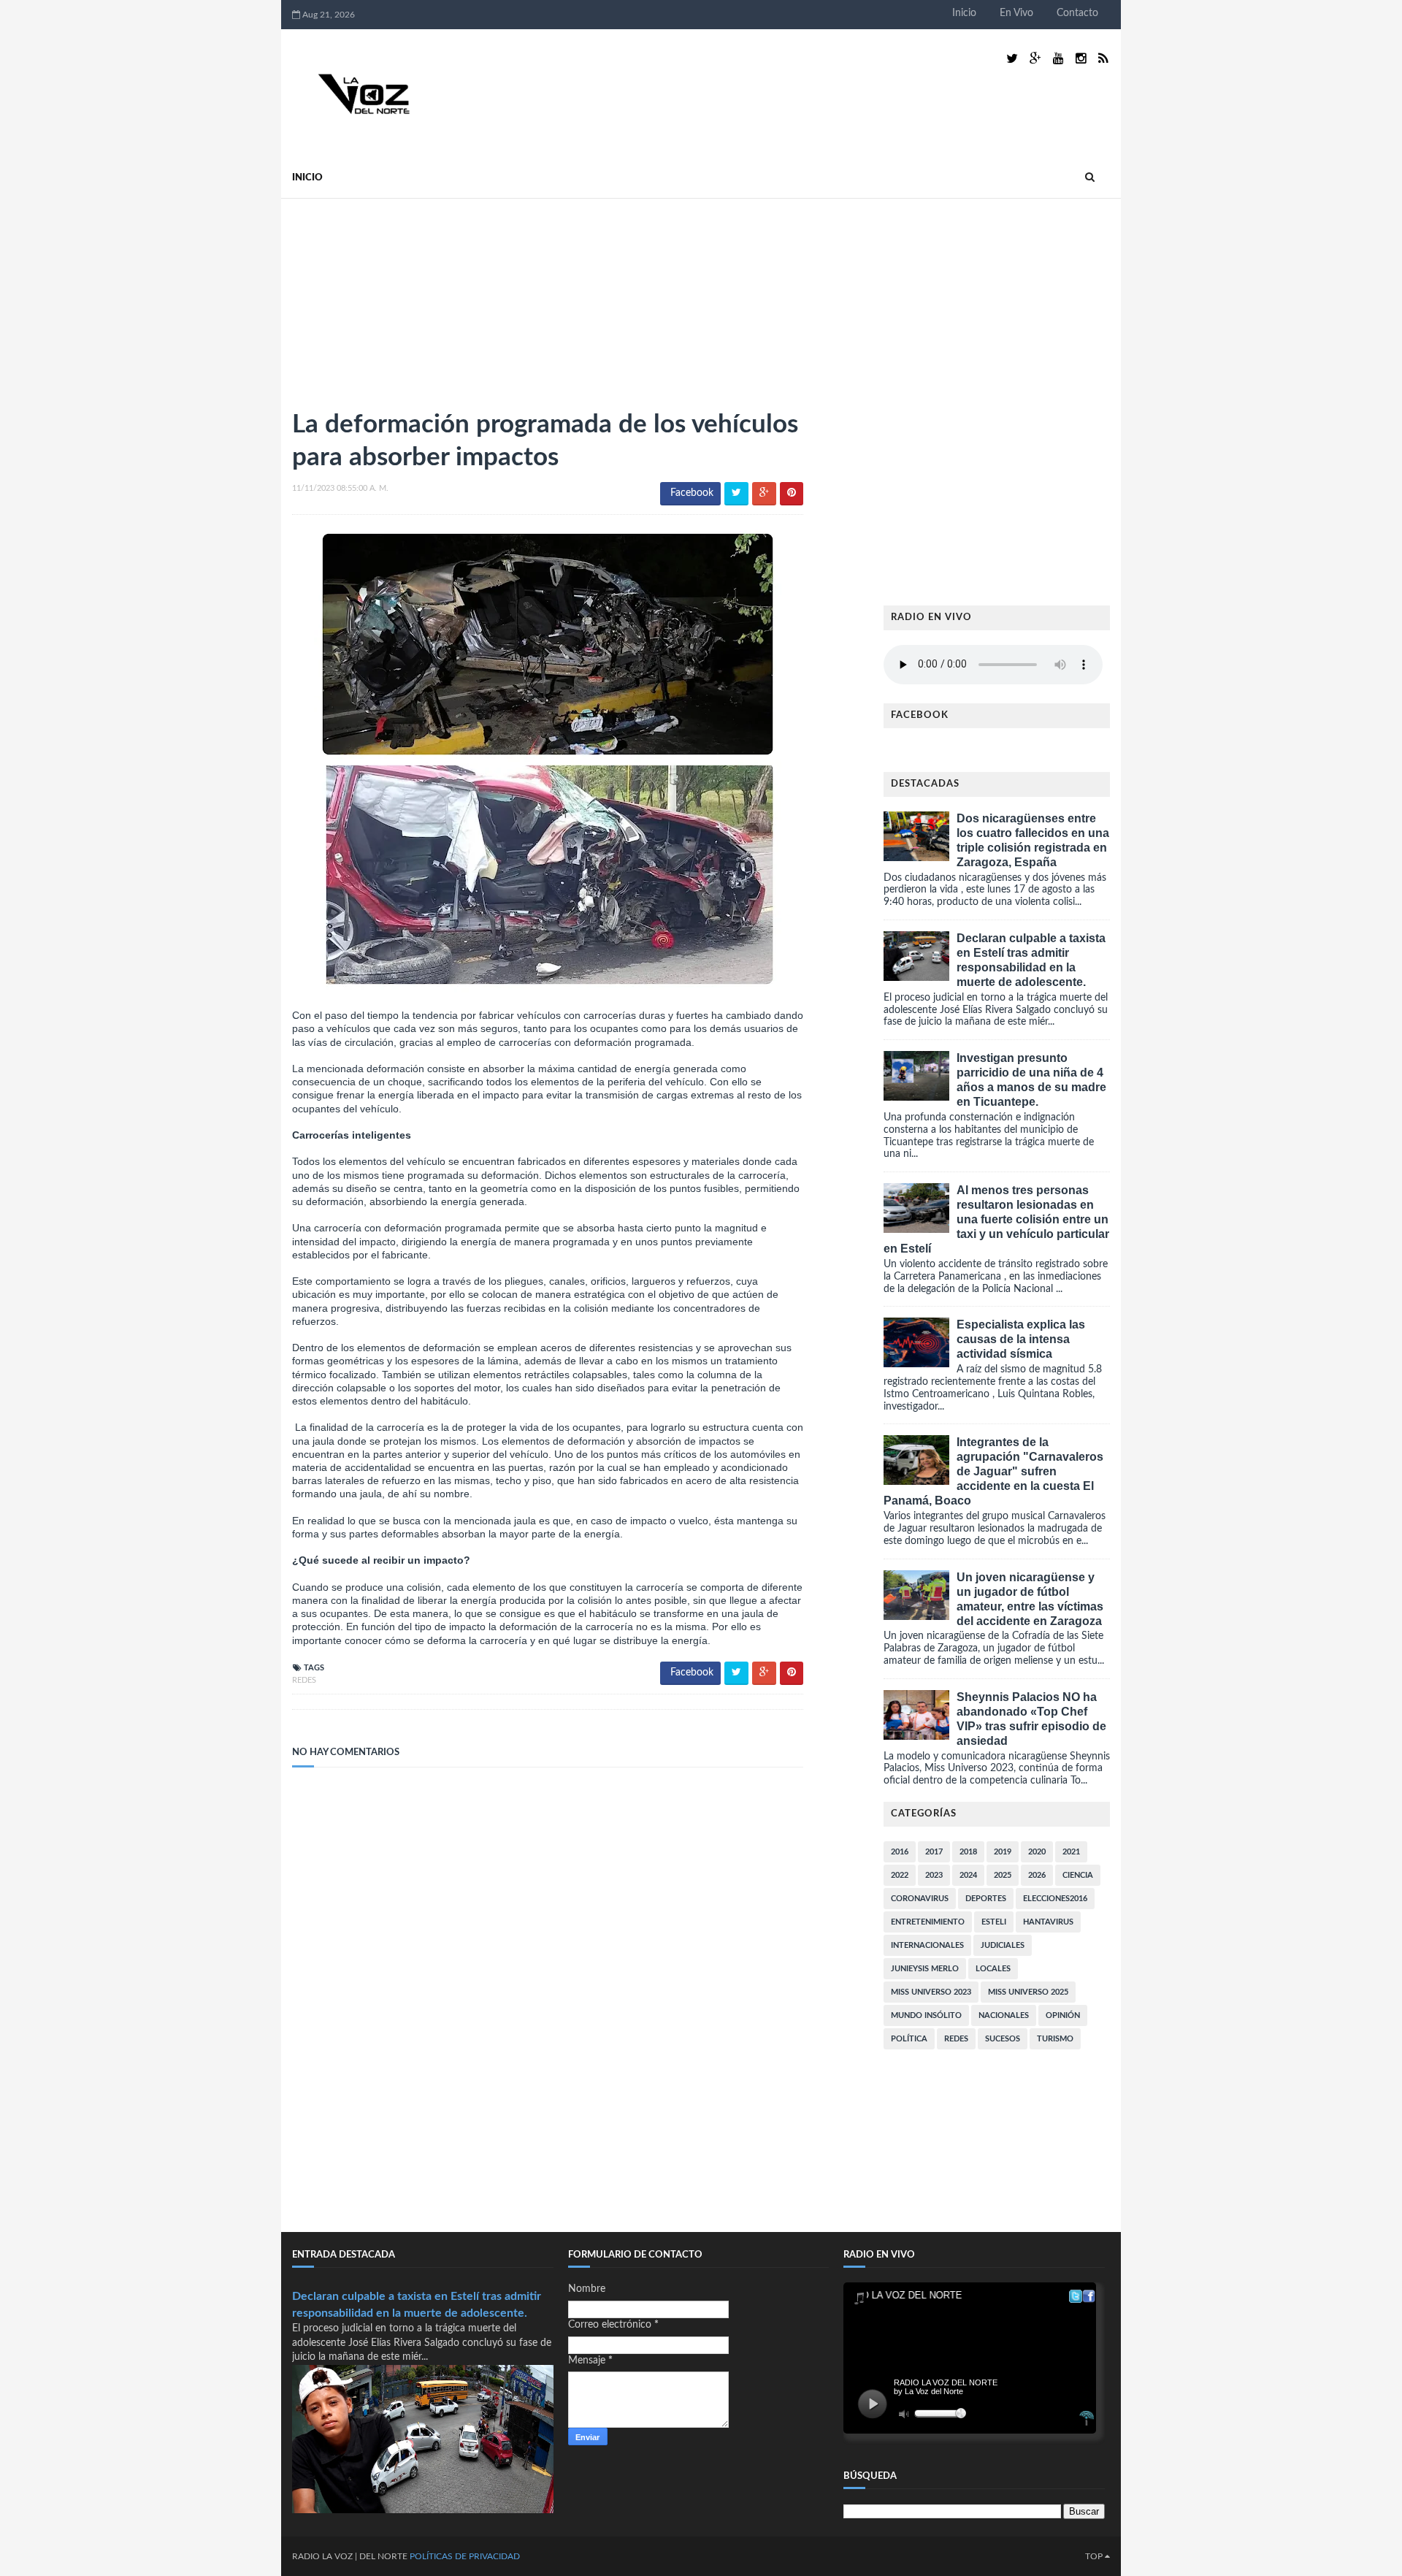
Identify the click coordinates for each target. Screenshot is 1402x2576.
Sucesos (1003, 2039)
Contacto (1077, 13)
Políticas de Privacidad (465, 2556)
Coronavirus (920, 1899)
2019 (1003, 1852)
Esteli (994, 1922)
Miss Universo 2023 (931, 1992)
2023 (934, 1875)
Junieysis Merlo (925, 1969)
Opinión (1063, 2015)
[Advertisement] (402, 297)
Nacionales (1004, 2015)
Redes (304, 1680)
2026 (1037, 1875)
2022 (900, 1875)
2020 (1037, 1852)
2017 (934, 1852)
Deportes (986, 1899)
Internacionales (927, 1945)
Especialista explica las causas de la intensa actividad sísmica (1021, 1339)
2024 (968, 1875)
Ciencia (1078, 1875)
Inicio (964, 13)
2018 (968, 1852)
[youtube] (1058, 59)
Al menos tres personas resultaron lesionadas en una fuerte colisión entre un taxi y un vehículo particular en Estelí (996, 1219)
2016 (900, 1852)
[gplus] (1035, 59)
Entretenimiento (928, 1922)
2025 (1003, 1875)
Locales (993, 1969)
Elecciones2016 (1055, 1899)
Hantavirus (1048, 1922)
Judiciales (1003, 1945)
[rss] (1103, 59)
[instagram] (1081, 59)
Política (909, 2039)
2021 (1071, 1852)
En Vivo (1016, 13)
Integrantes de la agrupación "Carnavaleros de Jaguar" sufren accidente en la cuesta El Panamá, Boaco (993, 1471)
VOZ (344, 2556)
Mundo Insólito (926, 2015)
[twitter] (1012, 59)
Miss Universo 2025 (1028, 1992)
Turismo (1055, 2039)
